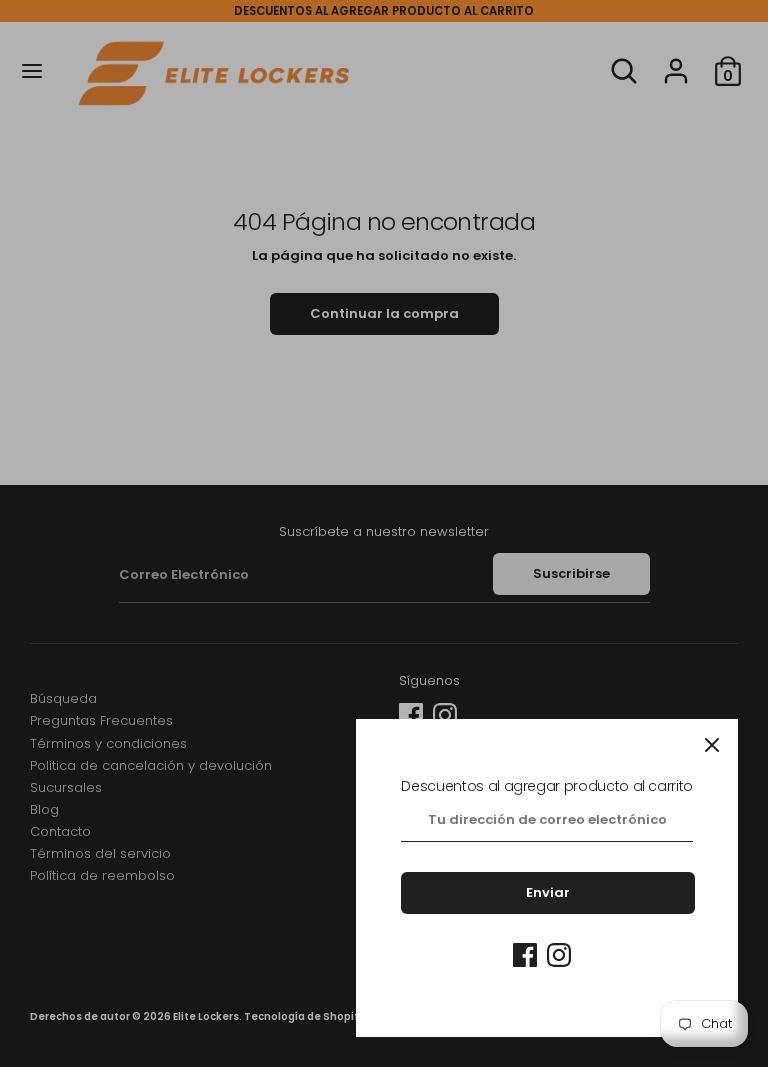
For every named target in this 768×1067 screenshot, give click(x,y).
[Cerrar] (712, 745)
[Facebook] (525, 955)
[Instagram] (559, 955)
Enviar (548, 892)
